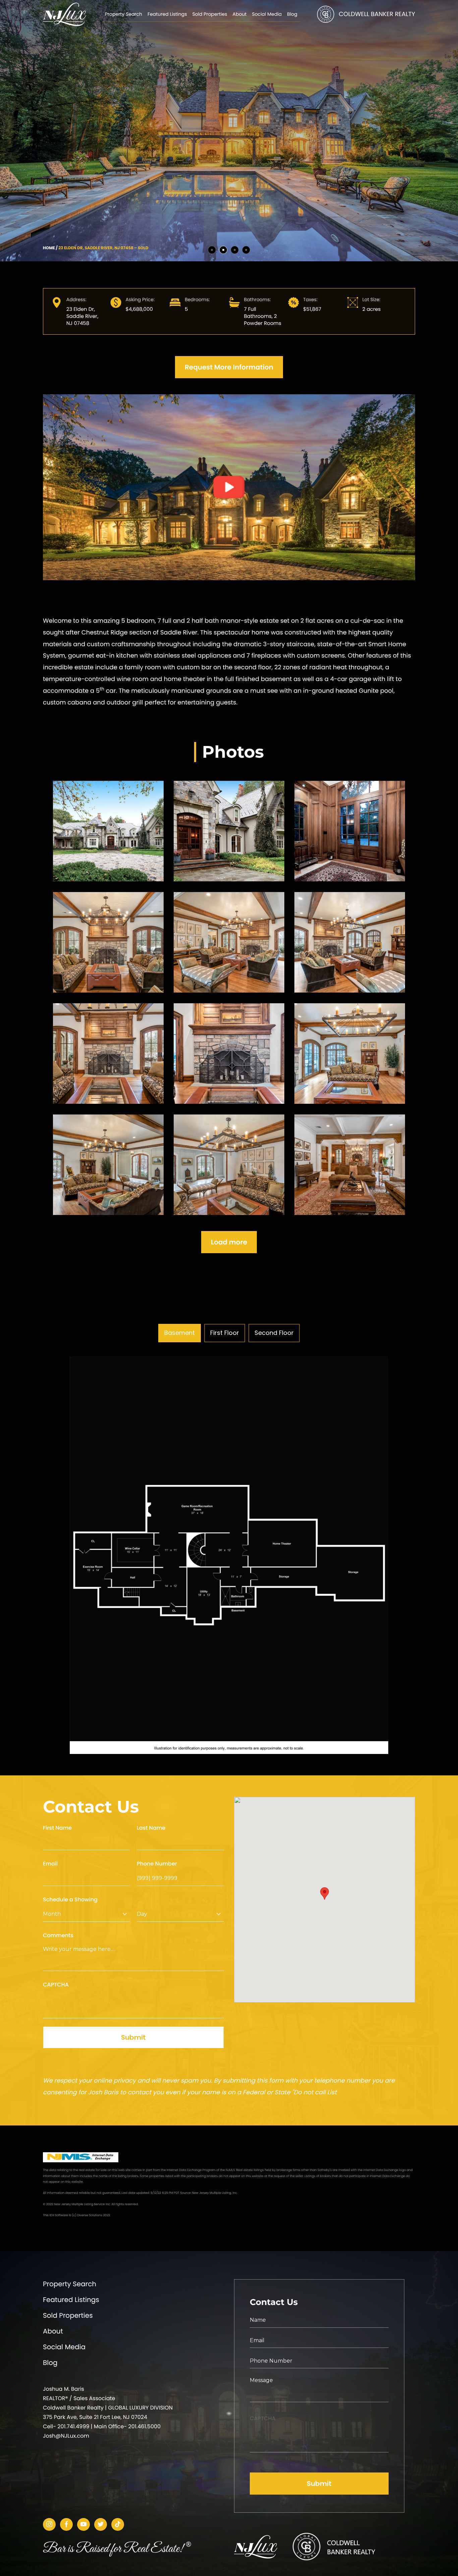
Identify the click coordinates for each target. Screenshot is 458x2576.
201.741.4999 (73, 2426)
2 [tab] (223, 250)
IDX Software (59, 2216)
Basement (180, 1333)
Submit (133, 2037)
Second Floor (274, 1333)
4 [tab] (246, 250)
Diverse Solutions (90, 2216)
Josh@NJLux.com (66, 2436)
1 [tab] (212, 250)
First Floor (225, 1333)
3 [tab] (235, 250)
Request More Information (229, 367)
